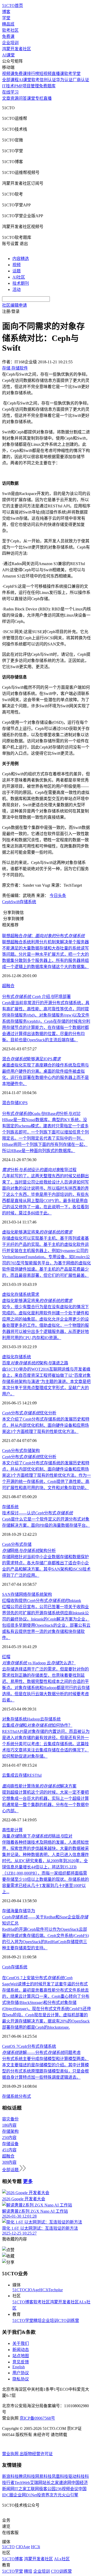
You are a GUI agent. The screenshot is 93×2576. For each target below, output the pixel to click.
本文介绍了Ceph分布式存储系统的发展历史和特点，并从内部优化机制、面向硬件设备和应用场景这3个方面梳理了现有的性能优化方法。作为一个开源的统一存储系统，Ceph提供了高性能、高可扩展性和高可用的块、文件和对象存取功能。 (47, 1475)
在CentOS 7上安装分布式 (37, 1978)
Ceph (6, 902)
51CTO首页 (13, 6)
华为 (31, 1911)
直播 (48, 98)
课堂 (31, 98)
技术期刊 (21, 283)
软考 (35, 80)
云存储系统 (50, 1719)
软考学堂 (72, 74)
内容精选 (21, 259)
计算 (19, 1830)
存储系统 (28, 902)
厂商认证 (81, 80)
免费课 (8, 36)
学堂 (6, 18)
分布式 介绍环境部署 (36, 997)
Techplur (56, 2290)
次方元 (56, 2495)
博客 (6, 12)
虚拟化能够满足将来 (37, 1232)
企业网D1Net (25, 2495)
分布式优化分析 (29, 1413)
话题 (17, 271)
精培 (37, 2321)
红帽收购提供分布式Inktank (42, 1601)
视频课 (8, 74)
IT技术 (8, 86)
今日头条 (58, 896)
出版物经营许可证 (36, 2454)
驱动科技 (76, 2476)
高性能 (8, 1830)
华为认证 (64, 80)
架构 (36, 1451)
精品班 (8, 24)
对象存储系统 (14, 1719)
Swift (15, 902)
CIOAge (32, 2290)
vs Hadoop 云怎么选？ (39, 1663)
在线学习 (10, 92)
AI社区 (19, 277)
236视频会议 (67, 2489)
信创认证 (48, 80)
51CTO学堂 (23, 2321)
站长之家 (51, 2483)
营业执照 (11, 2454)
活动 (17, 290)
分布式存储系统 (42, 2046)
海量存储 (19, 1911)
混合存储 (10, 1103)
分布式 (17, 1544)
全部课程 (10, 80)
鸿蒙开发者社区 (17, 49)
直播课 (58, 74)
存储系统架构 (40, 1594)
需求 (35, 1294)
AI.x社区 (62, 2559)
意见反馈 (21, 2362)
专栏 (39, 98)
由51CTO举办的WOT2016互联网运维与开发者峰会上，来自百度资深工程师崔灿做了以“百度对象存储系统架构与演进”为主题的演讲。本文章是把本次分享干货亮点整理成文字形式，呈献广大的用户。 (46, 1382)
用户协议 (21, 2373)
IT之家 (21, 2489)
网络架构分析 (29, 1551)
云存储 (21, 1775)
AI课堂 (8, 55)
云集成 (8, 1775)
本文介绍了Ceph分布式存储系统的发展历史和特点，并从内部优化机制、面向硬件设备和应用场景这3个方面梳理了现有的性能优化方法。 (46, 1425)
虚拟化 (8, 1294)
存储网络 (19, 1594)
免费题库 (47, 86)
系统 (14, 1507)
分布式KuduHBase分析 (41, 1114)
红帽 (6, 1657)
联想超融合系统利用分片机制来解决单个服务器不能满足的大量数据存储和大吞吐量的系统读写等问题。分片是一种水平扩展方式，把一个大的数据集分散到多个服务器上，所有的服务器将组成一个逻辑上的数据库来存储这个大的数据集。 (45, 954)
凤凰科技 (60, 2476)
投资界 (43, 2495)
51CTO (19, 2290)
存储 (6, 1507)
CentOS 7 (10, 2046)
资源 (14, 98)
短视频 (45, 74)
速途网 (65, 2483)
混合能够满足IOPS (31, 1059)
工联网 (33, 2489)
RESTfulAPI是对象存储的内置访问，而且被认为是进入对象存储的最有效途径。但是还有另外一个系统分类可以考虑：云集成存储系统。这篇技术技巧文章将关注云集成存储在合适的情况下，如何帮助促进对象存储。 (46, 1744)
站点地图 (21, 2356)
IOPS (23, 1103)
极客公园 (47, 2489)
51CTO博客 (23, 2302)
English (19, 2367)
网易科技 (43, 2476)
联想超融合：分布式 (43, 936)
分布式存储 (21, 1451)
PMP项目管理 (27, 86)
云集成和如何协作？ (37, 1725)
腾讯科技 (27, 2476)
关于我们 (21, 2343)
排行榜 (33, 74)
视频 (17, 265)
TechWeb (22, 2483)
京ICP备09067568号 (37, 2418)
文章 (6, 98)
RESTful (34, 1775)
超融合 (8, 986)
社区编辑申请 (14, 305)
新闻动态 (21, 2350)
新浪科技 (10, 2476)
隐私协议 (21, 2379)
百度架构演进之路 (35, 1363)
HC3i (44, 2290)
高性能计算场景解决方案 (39, 1786)
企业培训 (10, 43)
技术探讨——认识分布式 (37, 1513)
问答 (23, 98)
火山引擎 (70, 2495)
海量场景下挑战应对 (37, 1836)
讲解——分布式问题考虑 (41, 2053)
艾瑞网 (36, 2483)
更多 (28, 2181)
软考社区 (10, 30)
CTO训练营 (69, 2321)
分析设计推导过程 (39, 1170)
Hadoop (33, 1719)
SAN (6, 1594)
